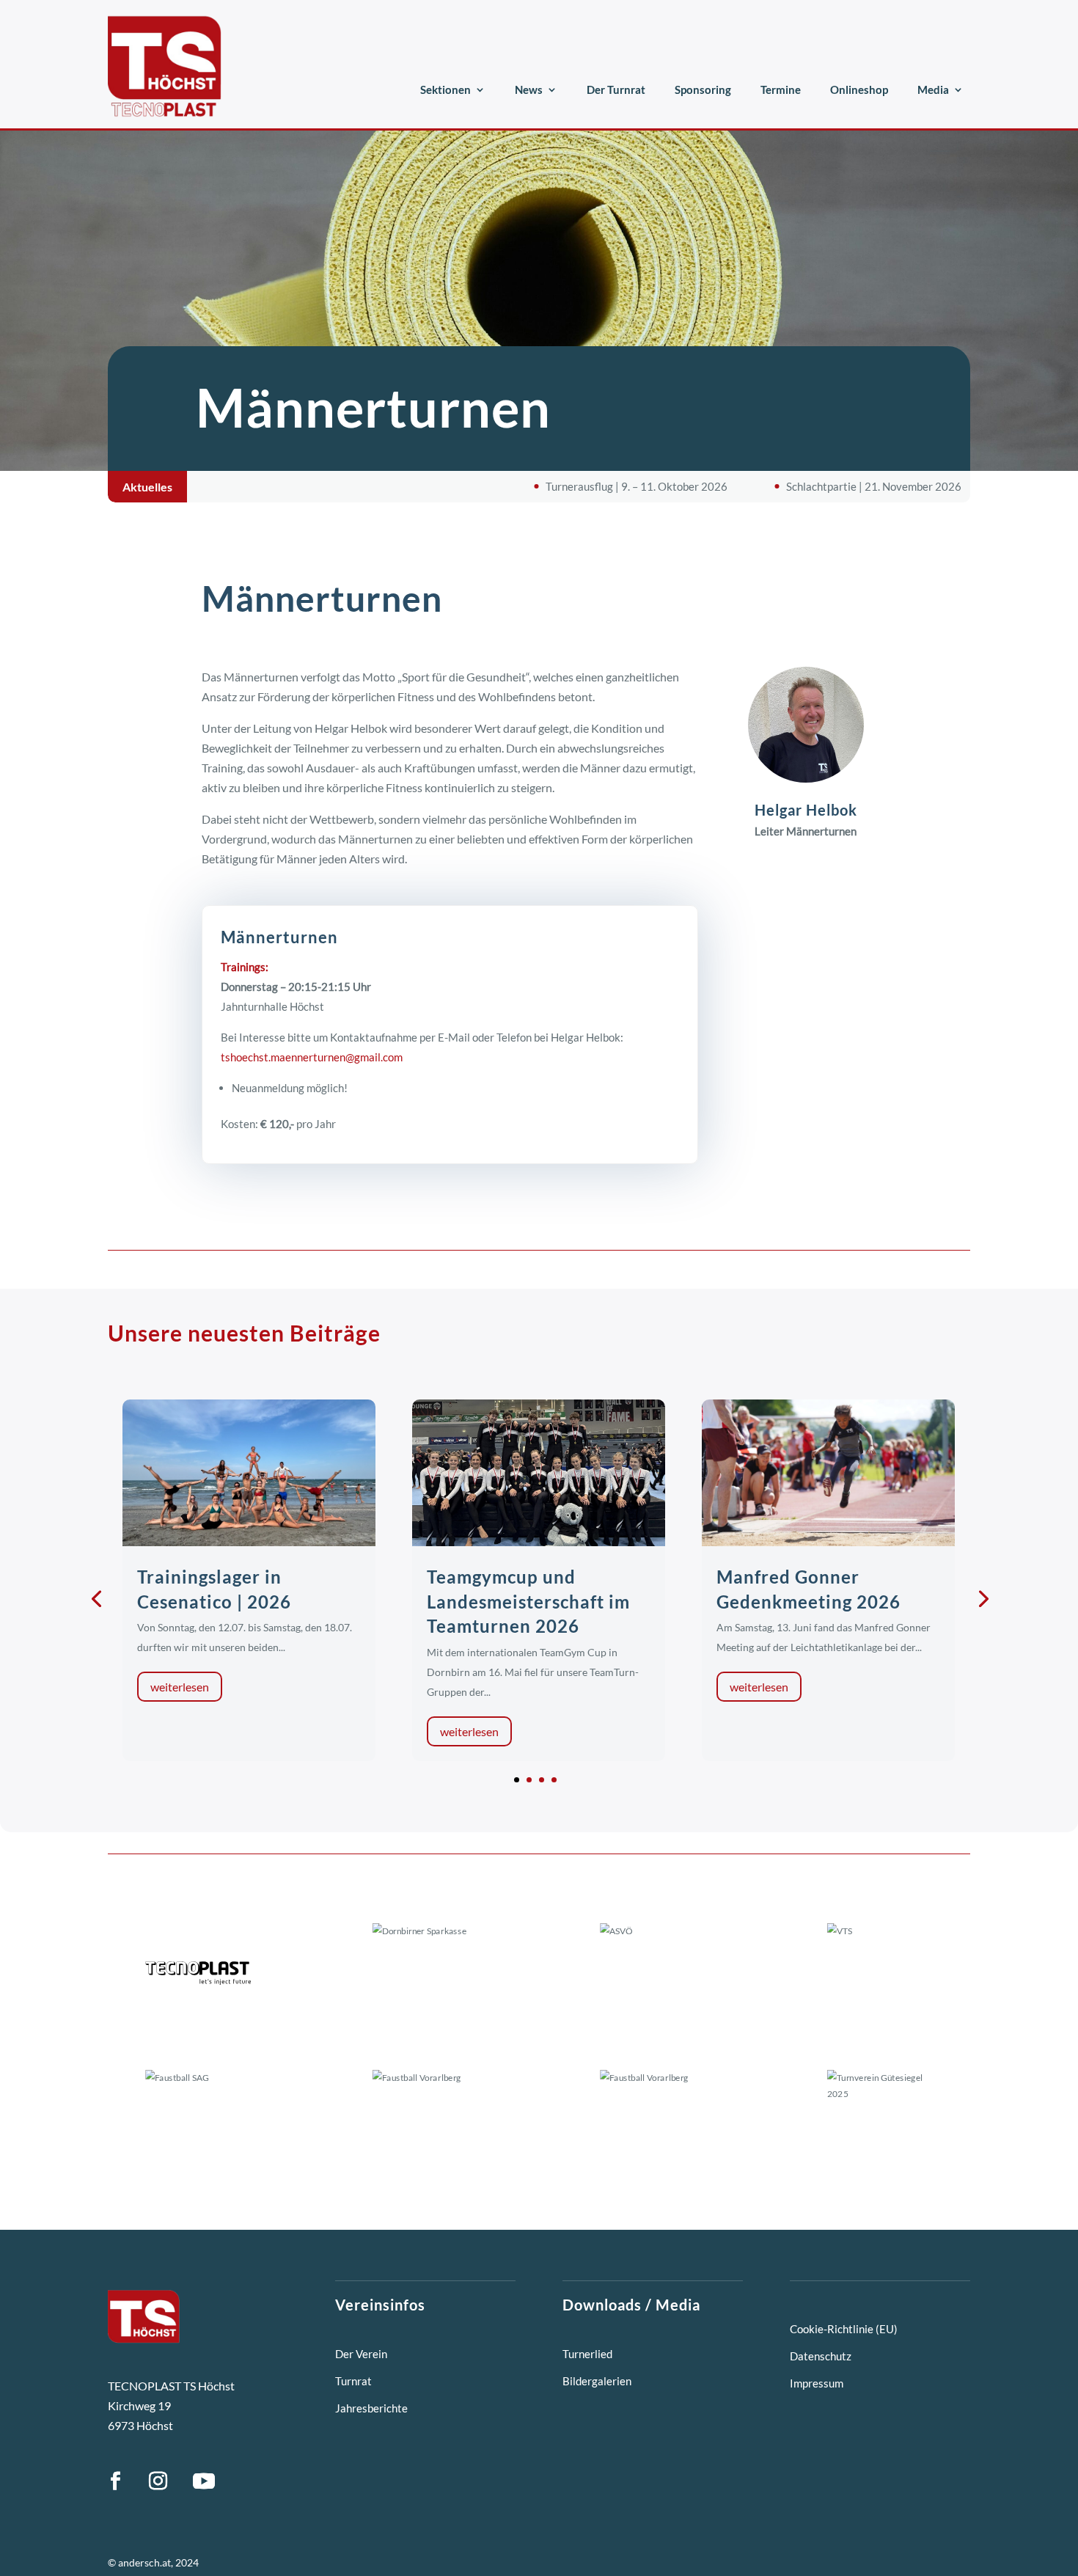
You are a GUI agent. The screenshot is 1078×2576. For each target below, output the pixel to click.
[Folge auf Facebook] (115, 2481)
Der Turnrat (616, 89)
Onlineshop (859, 89)
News (529, 89)
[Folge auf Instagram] (158, 2481)
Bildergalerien (597, 2381)
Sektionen (445, 89)
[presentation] (96, 1598)
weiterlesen (180, 1687)
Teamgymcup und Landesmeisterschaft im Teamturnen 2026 (528, 1601)
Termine (781, 89)
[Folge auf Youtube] (204, 2481)
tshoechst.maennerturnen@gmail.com (312, 1057)
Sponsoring (703, 89)
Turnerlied (587, 2354)
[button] (517, 1780)
